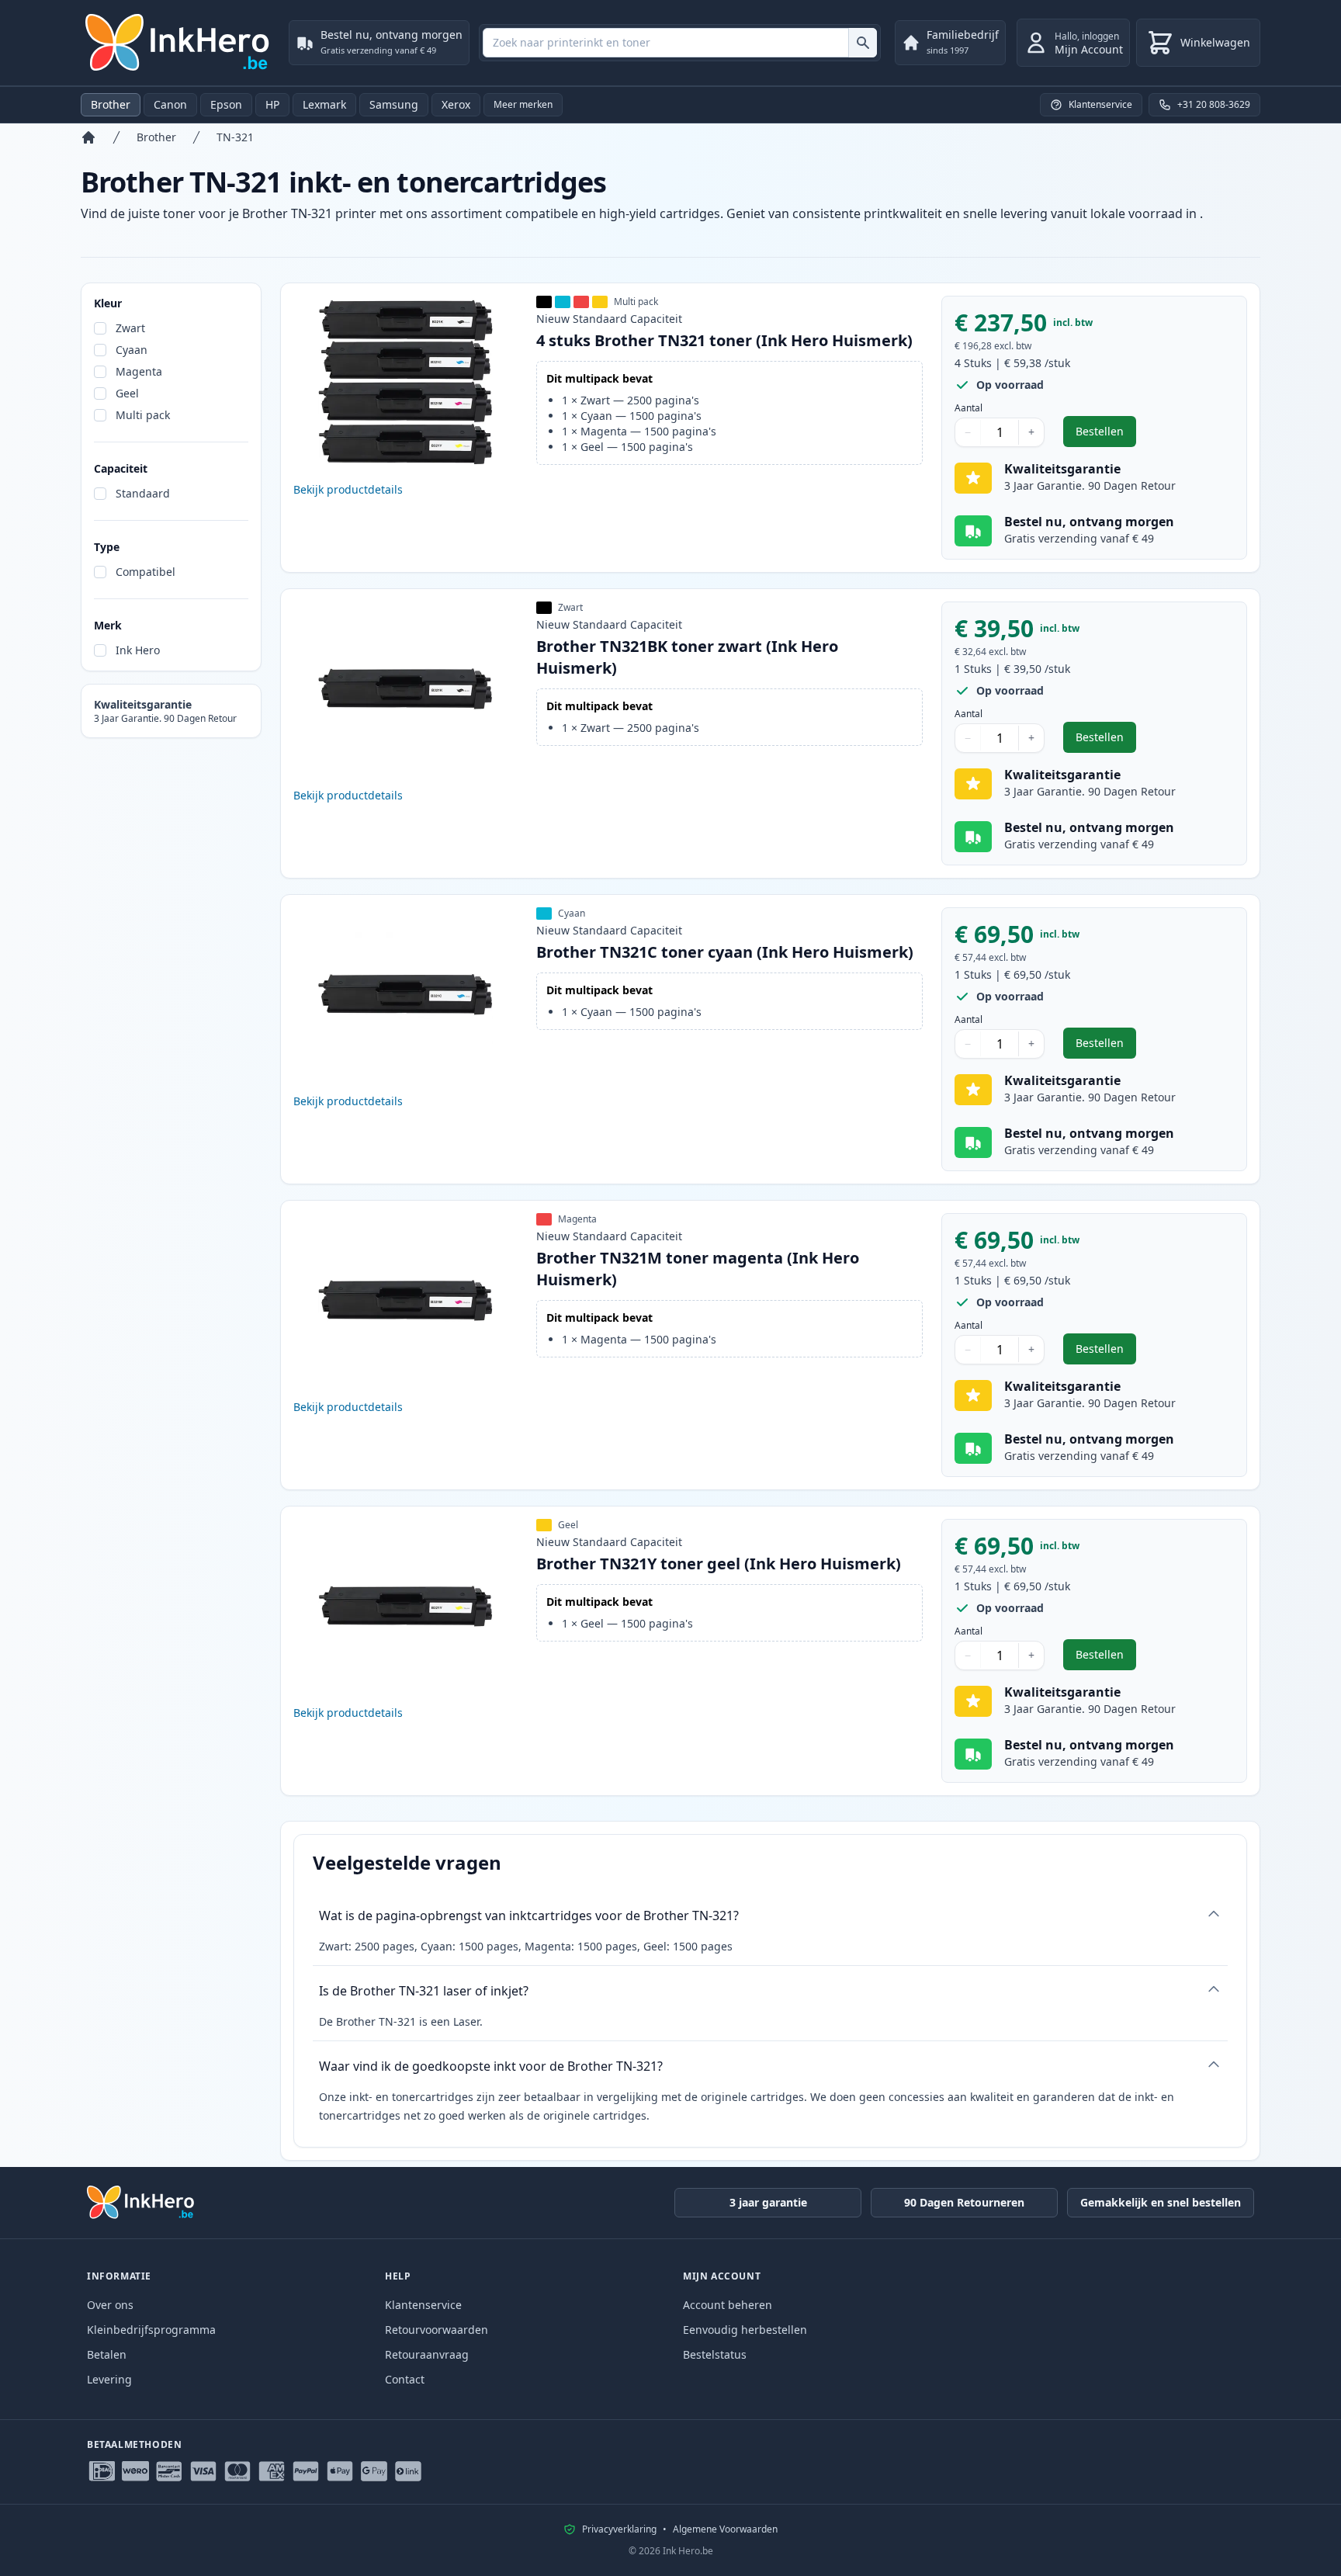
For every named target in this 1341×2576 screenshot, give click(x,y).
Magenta (139, 371)
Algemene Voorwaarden (725, 2529)
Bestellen (1106, 435)
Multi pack (143, 415)
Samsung (394, 104)
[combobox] (680, 43)
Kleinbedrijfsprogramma (151, 2330)
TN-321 (235, 137)
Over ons (110, 2305)
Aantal (968, 408)
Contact (405, 2379)
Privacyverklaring (619, 2529)
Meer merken (523, 104)
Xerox (456, 104)
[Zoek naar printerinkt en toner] (863, 43)
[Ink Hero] (178, 43)
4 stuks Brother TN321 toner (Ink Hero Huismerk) (724, 340)
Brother (111, 104)
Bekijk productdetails (348, 489)
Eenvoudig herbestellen (745, 2330)
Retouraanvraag (427, 2354)
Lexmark (324, 104)
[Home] (88, 137)
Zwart (130, 328)
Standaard (143, 493)
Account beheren (728, 2305)
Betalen (107, 2354)
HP (272, 104)
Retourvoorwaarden (437, 2330)
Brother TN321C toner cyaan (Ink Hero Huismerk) (725, 952)
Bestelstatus (715, 2354)
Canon (170, 104)
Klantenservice (423, 2305)
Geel (127, 393)
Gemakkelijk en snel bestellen (1161, 2202)
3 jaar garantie (768, 2202)
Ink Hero (138, 650)
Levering (109, 2379)
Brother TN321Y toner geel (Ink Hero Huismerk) (719, 1564)
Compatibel (146, 572)
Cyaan (132, 350)
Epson (226, 104)
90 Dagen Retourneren (964, 2202)
